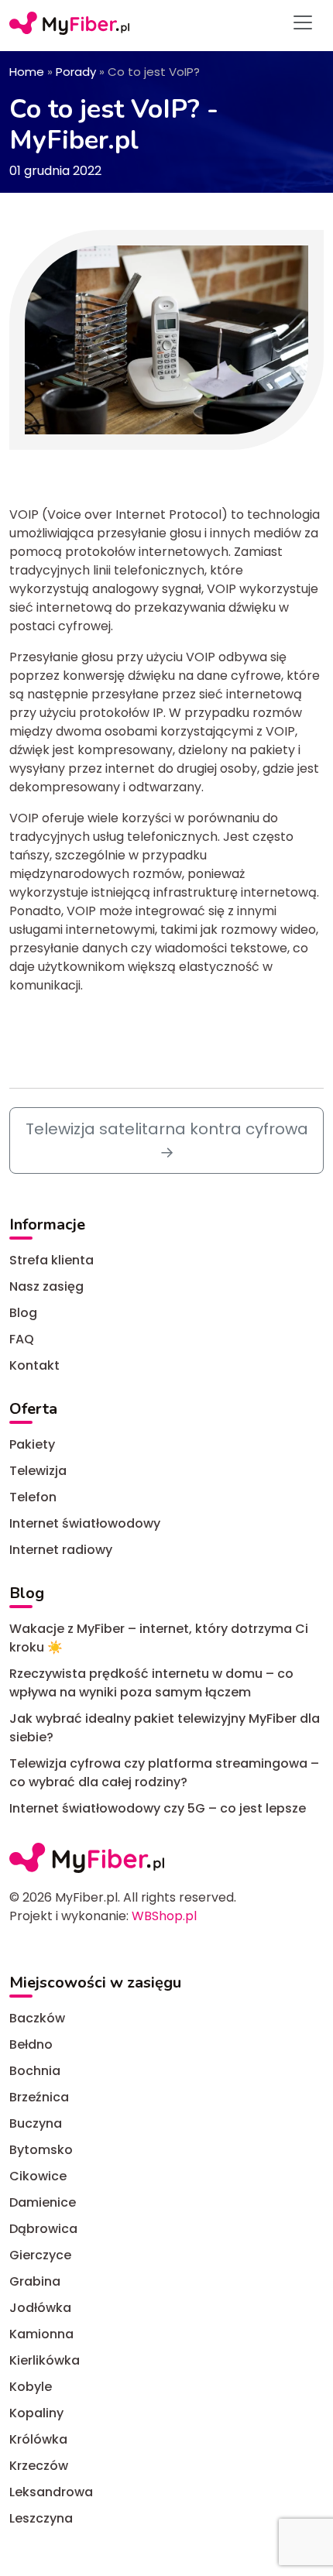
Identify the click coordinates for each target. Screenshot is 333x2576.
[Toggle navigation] (303, 22)
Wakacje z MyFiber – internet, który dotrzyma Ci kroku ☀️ (159, 1638)
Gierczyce (40, 2255)
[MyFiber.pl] (69, 22)
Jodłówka (40, 2308)
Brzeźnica (39, 2097)
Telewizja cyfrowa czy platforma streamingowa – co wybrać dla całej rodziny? (164, 1773)
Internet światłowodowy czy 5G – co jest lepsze (158, 1808)
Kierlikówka (45, 2360)
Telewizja (38, 1471)
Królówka (38, 2439)
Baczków (37, 2018)
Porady (76, 72)
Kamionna (41, 2334)
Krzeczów (39, 2466)
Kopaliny (36, 2413)
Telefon (33, 1497)
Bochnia (35, 2071)
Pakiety (32, 1444)
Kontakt (34, 1365)
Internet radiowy (61, 1550)
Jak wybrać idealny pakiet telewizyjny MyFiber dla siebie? (165, 1728)
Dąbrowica (43, 2229)
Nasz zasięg (46, 1286)
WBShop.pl (164, 1916)
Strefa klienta (51, 1260)
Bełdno (31, 2044)
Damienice (43, 2202)
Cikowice (38, 2176)
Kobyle (31, 2387)
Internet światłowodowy (85, 1523)
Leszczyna (41, 2518)
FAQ (22, 1339)
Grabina (35, 2281)
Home (27, 72)
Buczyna (36, 2123)
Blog (23, 1313)
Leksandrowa (51, 2492)
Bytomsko (41, 2150)
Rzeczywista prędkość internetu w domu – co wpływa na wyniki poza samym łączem (151, 1683)
